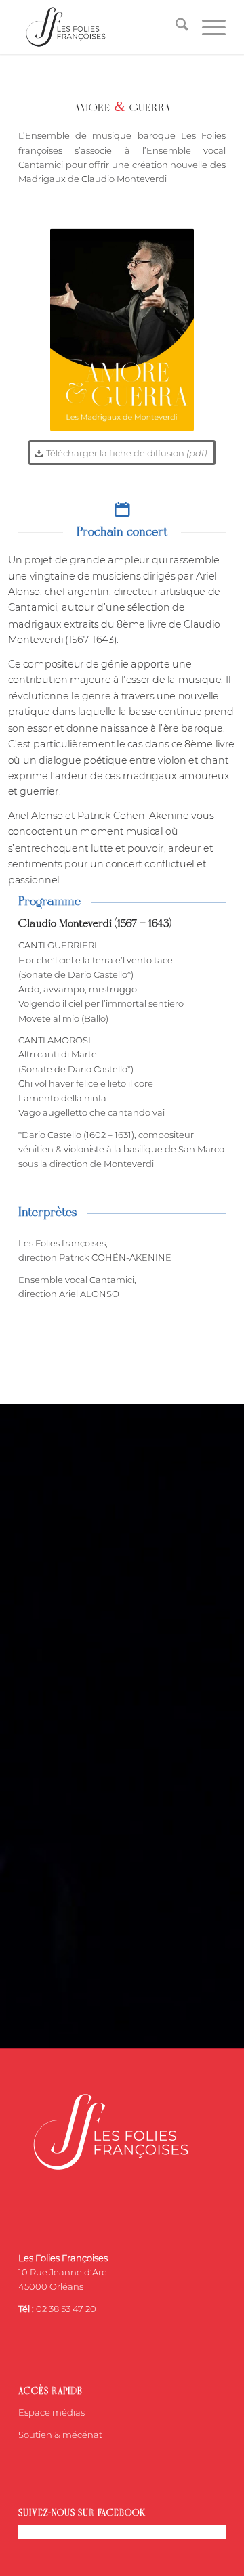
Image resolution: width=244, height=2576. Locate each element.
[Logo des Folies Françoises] (101, 27)
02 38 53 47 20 (66, 2309)
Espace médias (52, 2412)
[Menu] (207, 27)
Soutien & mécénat (60, 2435)
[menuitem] (175, 27)
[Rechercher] (175, 27)
